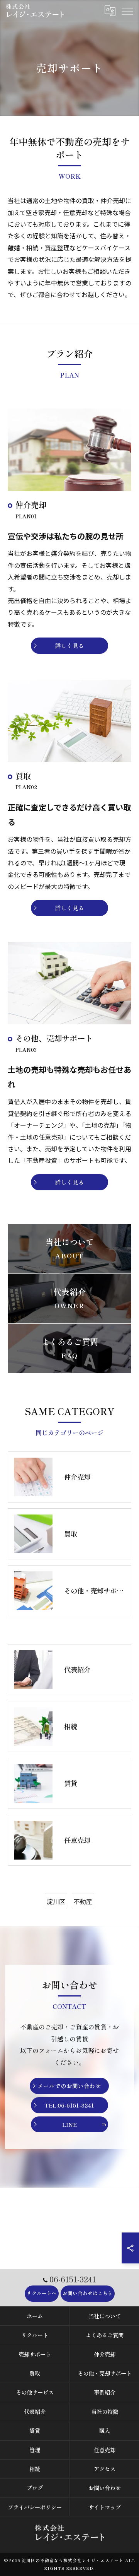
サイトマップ (105, 2507)
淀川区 (56, 1901)
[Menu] (127, 10)
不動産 (83, 1901)
